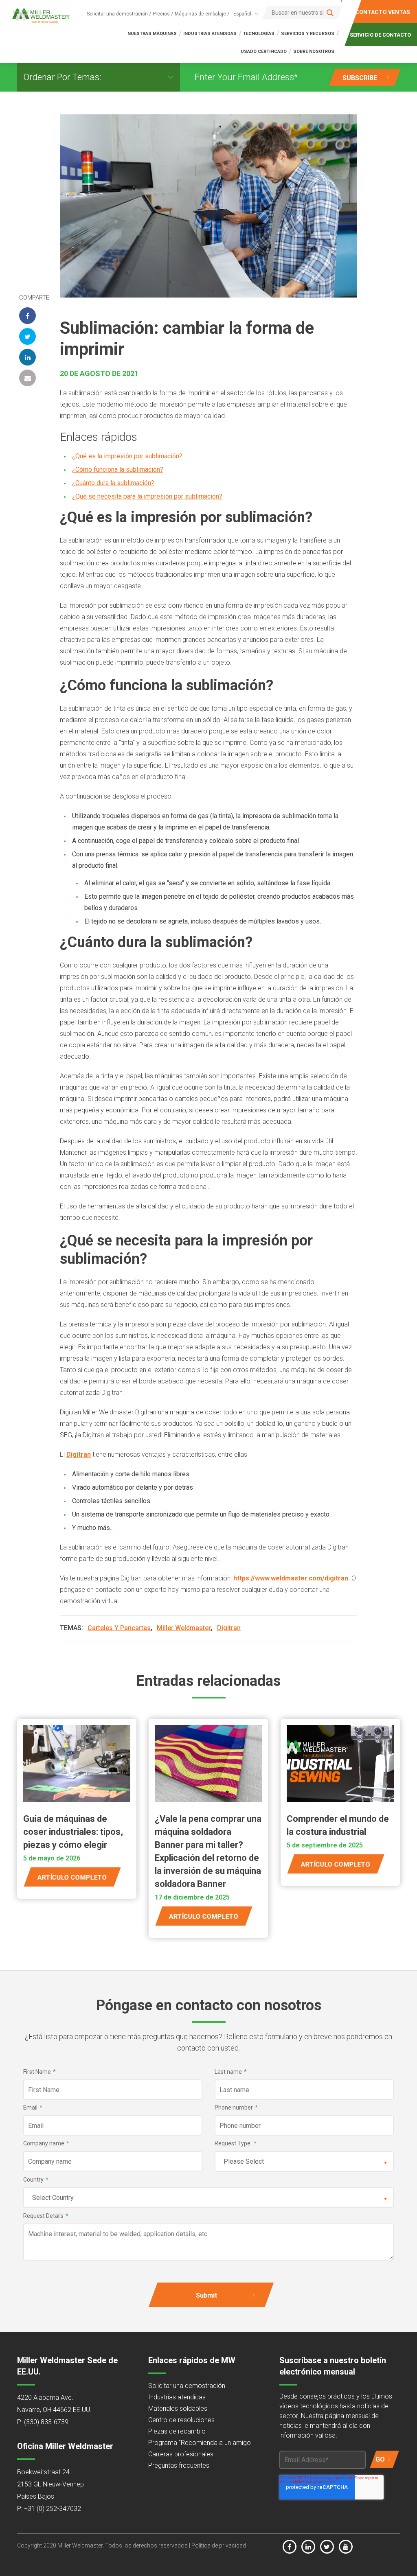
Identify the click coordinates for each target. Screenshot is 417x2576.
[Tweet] (27, 336)
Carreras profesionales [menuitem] (181, 2454)
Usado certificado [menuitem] (264, 51)
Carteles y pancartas (119, 1628)
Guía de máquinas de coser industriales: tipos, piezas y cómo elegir (73, 1832)
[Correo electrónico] (27, 378)
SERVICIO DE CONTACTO (381, 35)
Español (242, 14)
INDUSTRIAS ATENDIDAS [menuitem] (210, 34)
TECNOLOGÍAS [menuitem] (259, 34)
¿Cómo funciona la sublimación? (118, 469)
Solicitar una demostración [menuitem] (117, 14)
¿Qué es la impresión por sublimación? (127, 456)
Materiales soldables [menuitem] (178, 2409)
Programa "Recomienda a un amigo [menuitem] (200, 2443)
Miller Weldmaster (184, 1628)
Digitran (79, 1454)
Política (201, 2545)
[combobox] (244, 14)
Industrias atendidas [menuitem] (177, 2397)
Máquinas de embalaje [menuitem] (200, 14)
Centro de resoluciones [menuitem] (181, 2420)
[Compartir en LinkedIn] (27, 357)
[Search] (330, 13)
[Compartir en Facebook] (27, 316)
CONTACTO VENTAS (383, 12)
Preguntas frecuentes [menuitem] (179, 2465)
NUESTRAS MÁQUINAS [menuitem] (152, 34)
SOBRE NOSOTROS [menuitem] (314, 51)
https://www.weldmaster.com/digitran (291, 1578)
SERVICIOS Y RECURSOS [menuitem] (308, 34)
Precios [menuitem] (161, 14)
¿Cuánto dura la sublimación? (113, 483)
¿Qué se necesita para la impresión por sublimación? (147, 496)
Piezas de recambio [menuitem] (177, 2431)
